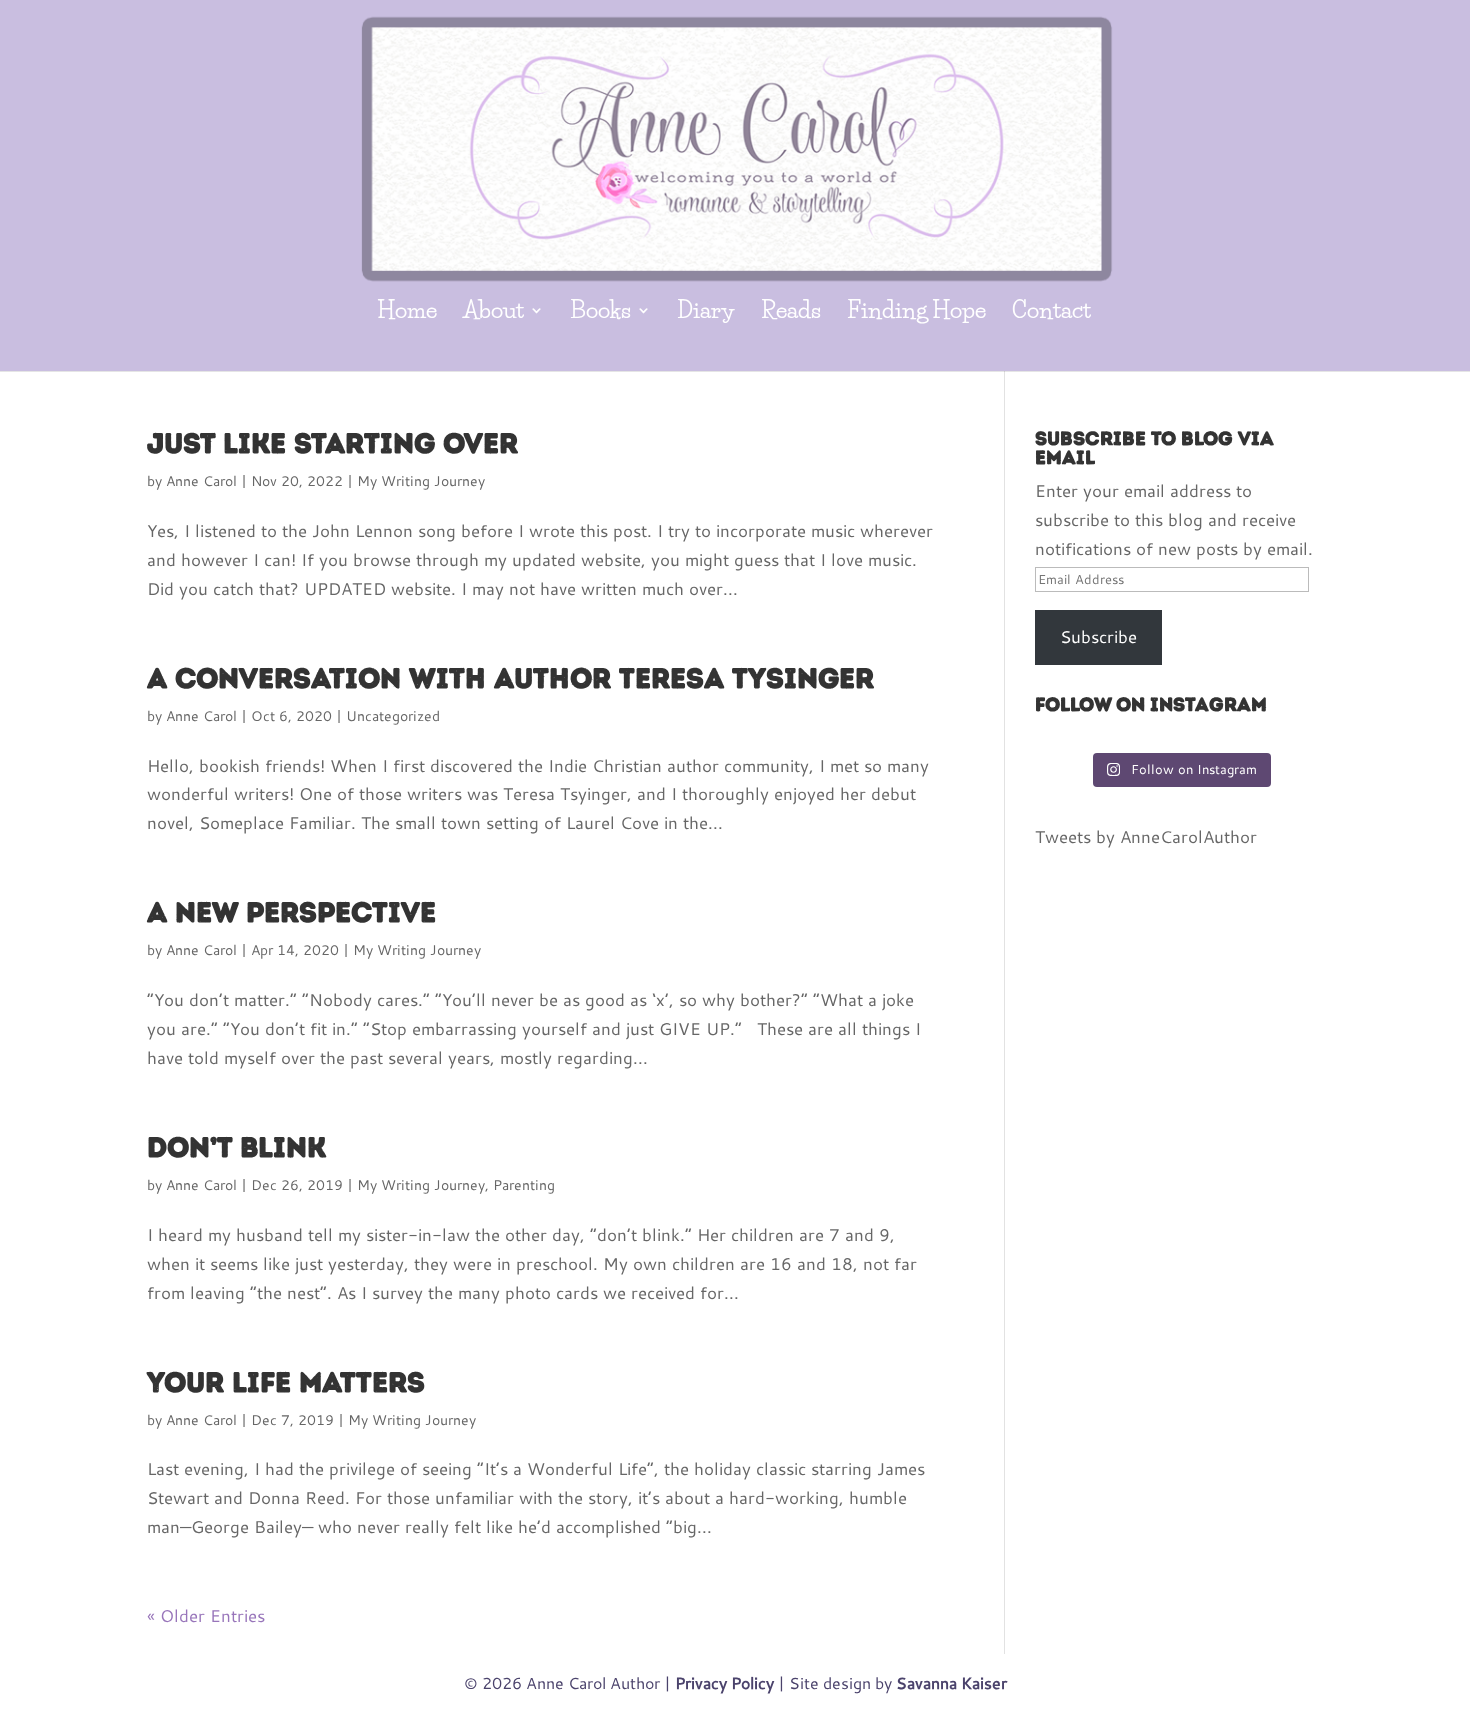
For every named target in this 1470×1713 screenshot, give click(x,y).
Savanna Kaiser (951, 1682)
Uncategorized (393, 715)
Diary (706, 313)
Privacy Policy (724, 1682)
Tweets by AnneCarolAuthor (1146, 836)
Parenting (524, 1184)
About (493, 313)
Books (600, 313)
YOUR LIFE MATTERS (286, 1382)
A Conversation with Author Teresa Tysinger (510, 678)
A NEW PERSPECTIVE (291, 912)
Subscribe (1098, 636)
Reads (791, 313)
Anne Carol (201, 480)
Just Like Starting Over (332, 443)
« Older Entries (206, 1615)
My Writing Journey (421, 480)
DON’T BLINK (236, 1147)
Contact (1051, 313)
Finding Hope (916, 313)
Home (407, 313)
